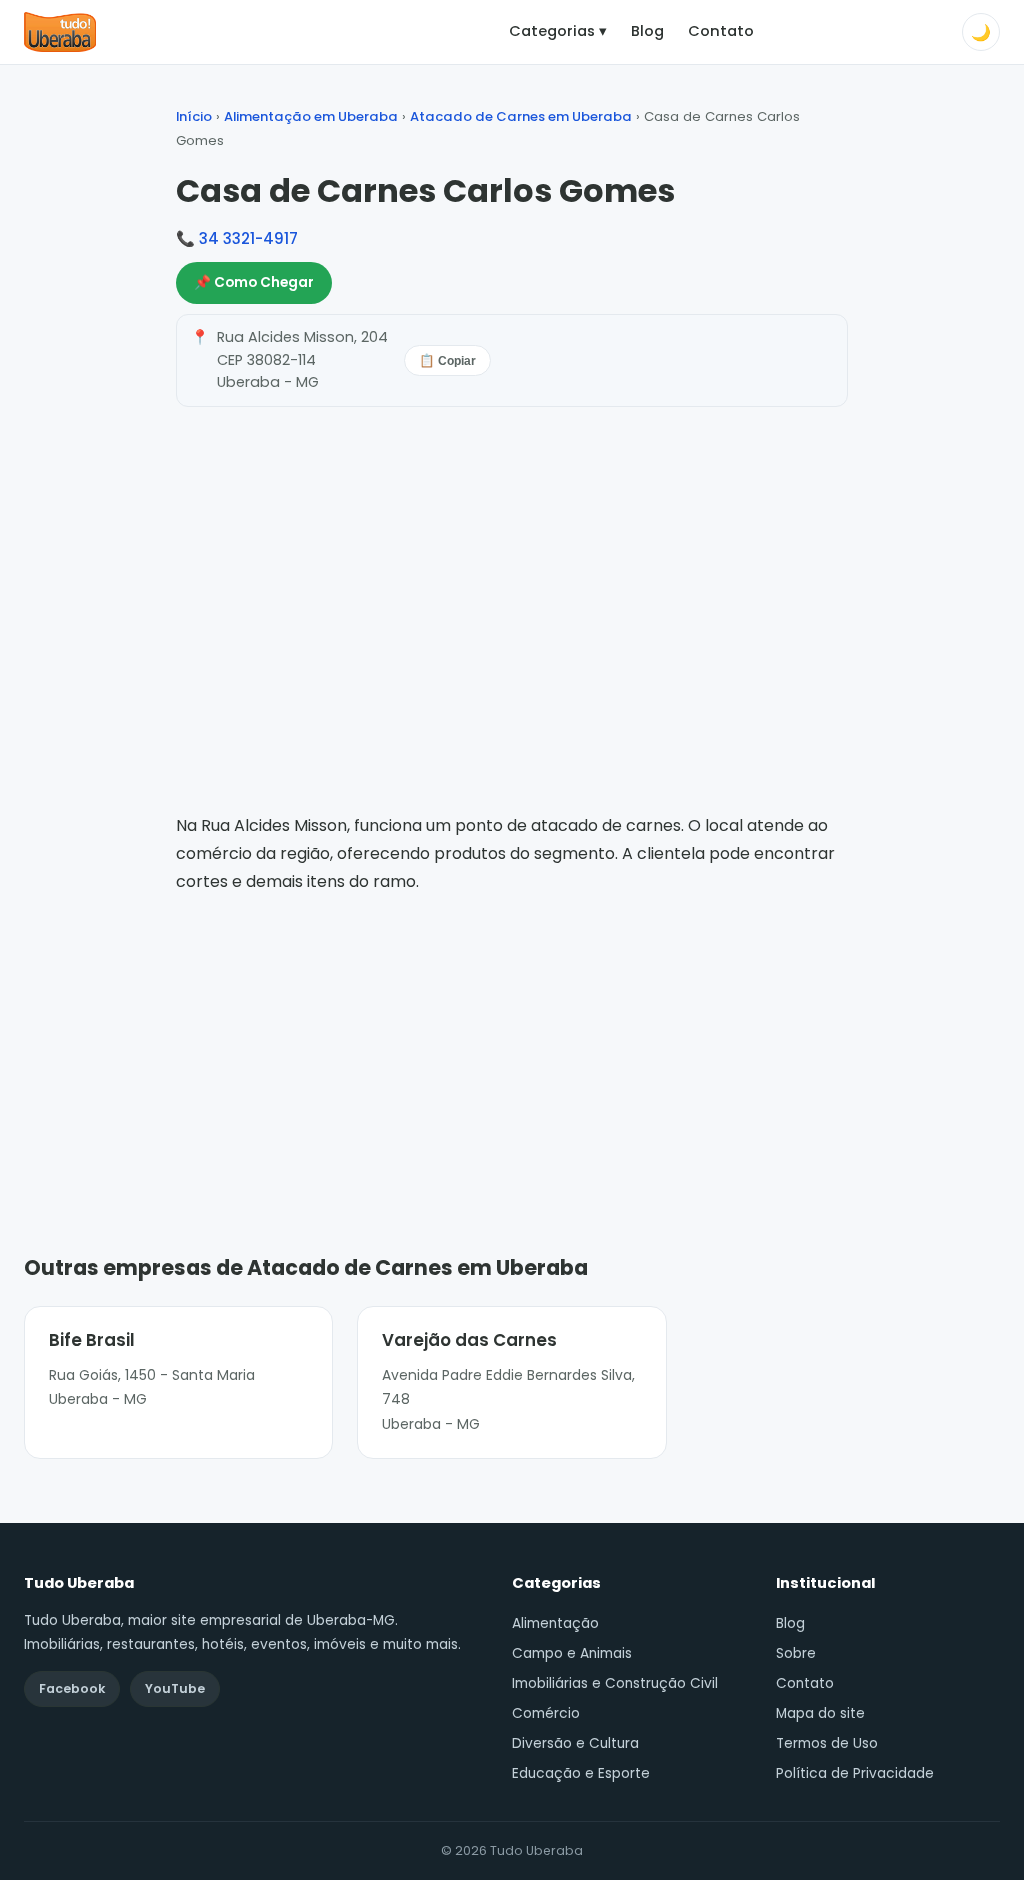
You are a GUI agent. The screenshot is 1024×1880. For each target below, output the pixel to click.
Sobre (796, 1653)
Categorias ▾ (558, 31)
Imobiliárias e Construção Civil (615, 1683)
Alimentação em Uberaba (311, 116)
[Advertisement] (512, 1045)
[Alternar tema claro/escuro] (981, 32)
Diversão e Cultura (575, 1743)
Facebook (72, 1688)
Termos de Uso (827, 1743)
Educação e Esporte (581, 1773)
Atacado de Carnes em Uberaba (521, 116)
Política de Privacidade (855, 1773)
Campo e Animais (572, 1653)
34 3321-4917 (248, 238)
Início (194, 116)
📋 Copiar (447, 361)
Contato (721, 31)
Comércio (546, 1713)
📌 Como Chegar (254, 282)
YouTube (175, 1688)
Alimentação (555, 1623)
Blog (647, 31)
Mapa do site (820, 1713)
